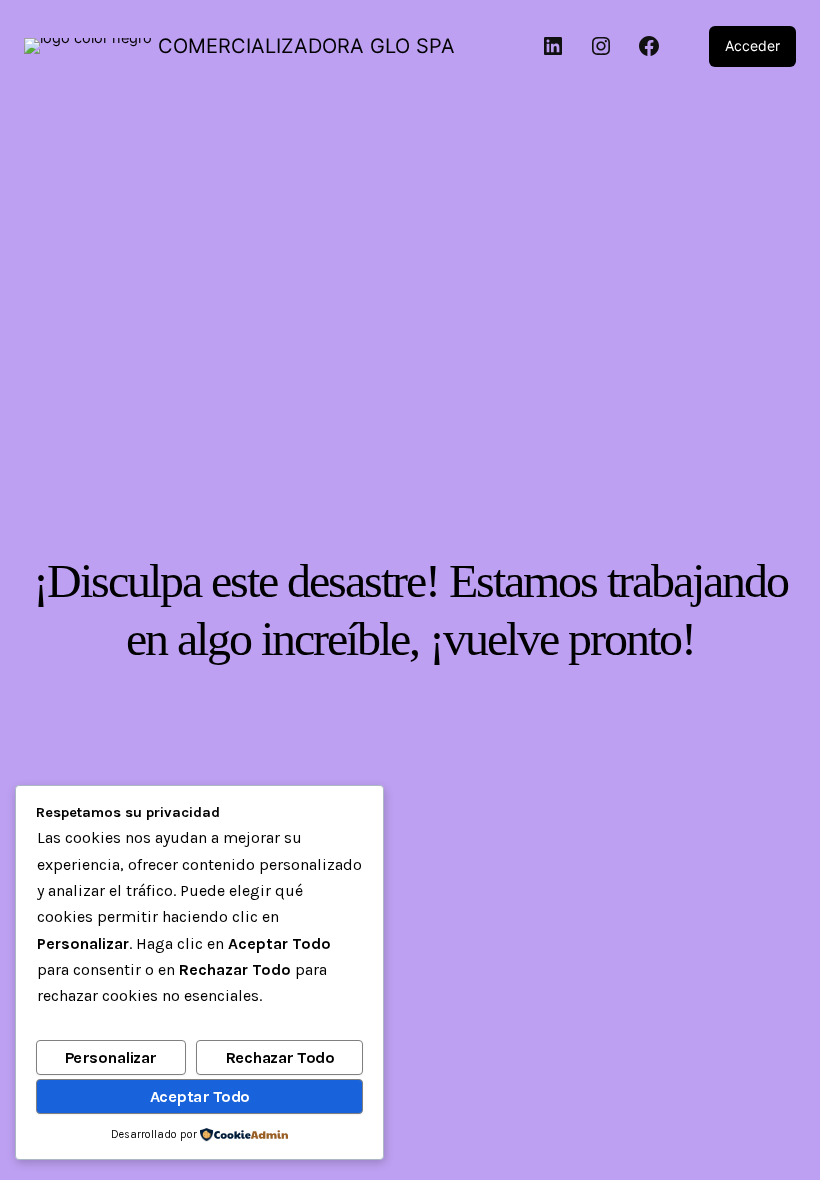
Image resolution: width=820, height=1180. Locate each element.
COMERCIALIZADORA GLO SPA (306, 46)
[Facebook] (649, 46)
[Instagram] (601, 46)
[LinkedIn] (553, 46)
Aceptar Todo (200, 1096)
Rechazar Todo (280, 1057)
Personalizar (111, 1057)
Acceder (752, 45)
